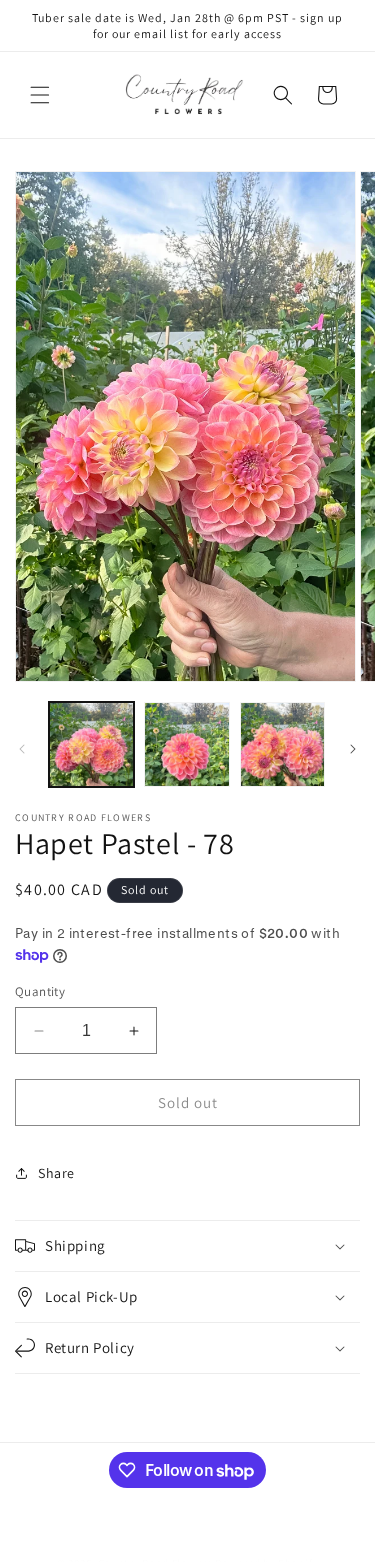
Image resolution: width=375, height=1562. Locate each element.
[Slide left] (22, 749)
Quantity (40, 991)
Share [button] (56, 1173)
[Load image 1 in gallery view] (91, 744)
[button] (40, 95)
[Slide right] (353, 749)
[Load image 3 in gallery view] (282, 744)
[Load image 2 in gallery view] (186, 744)
